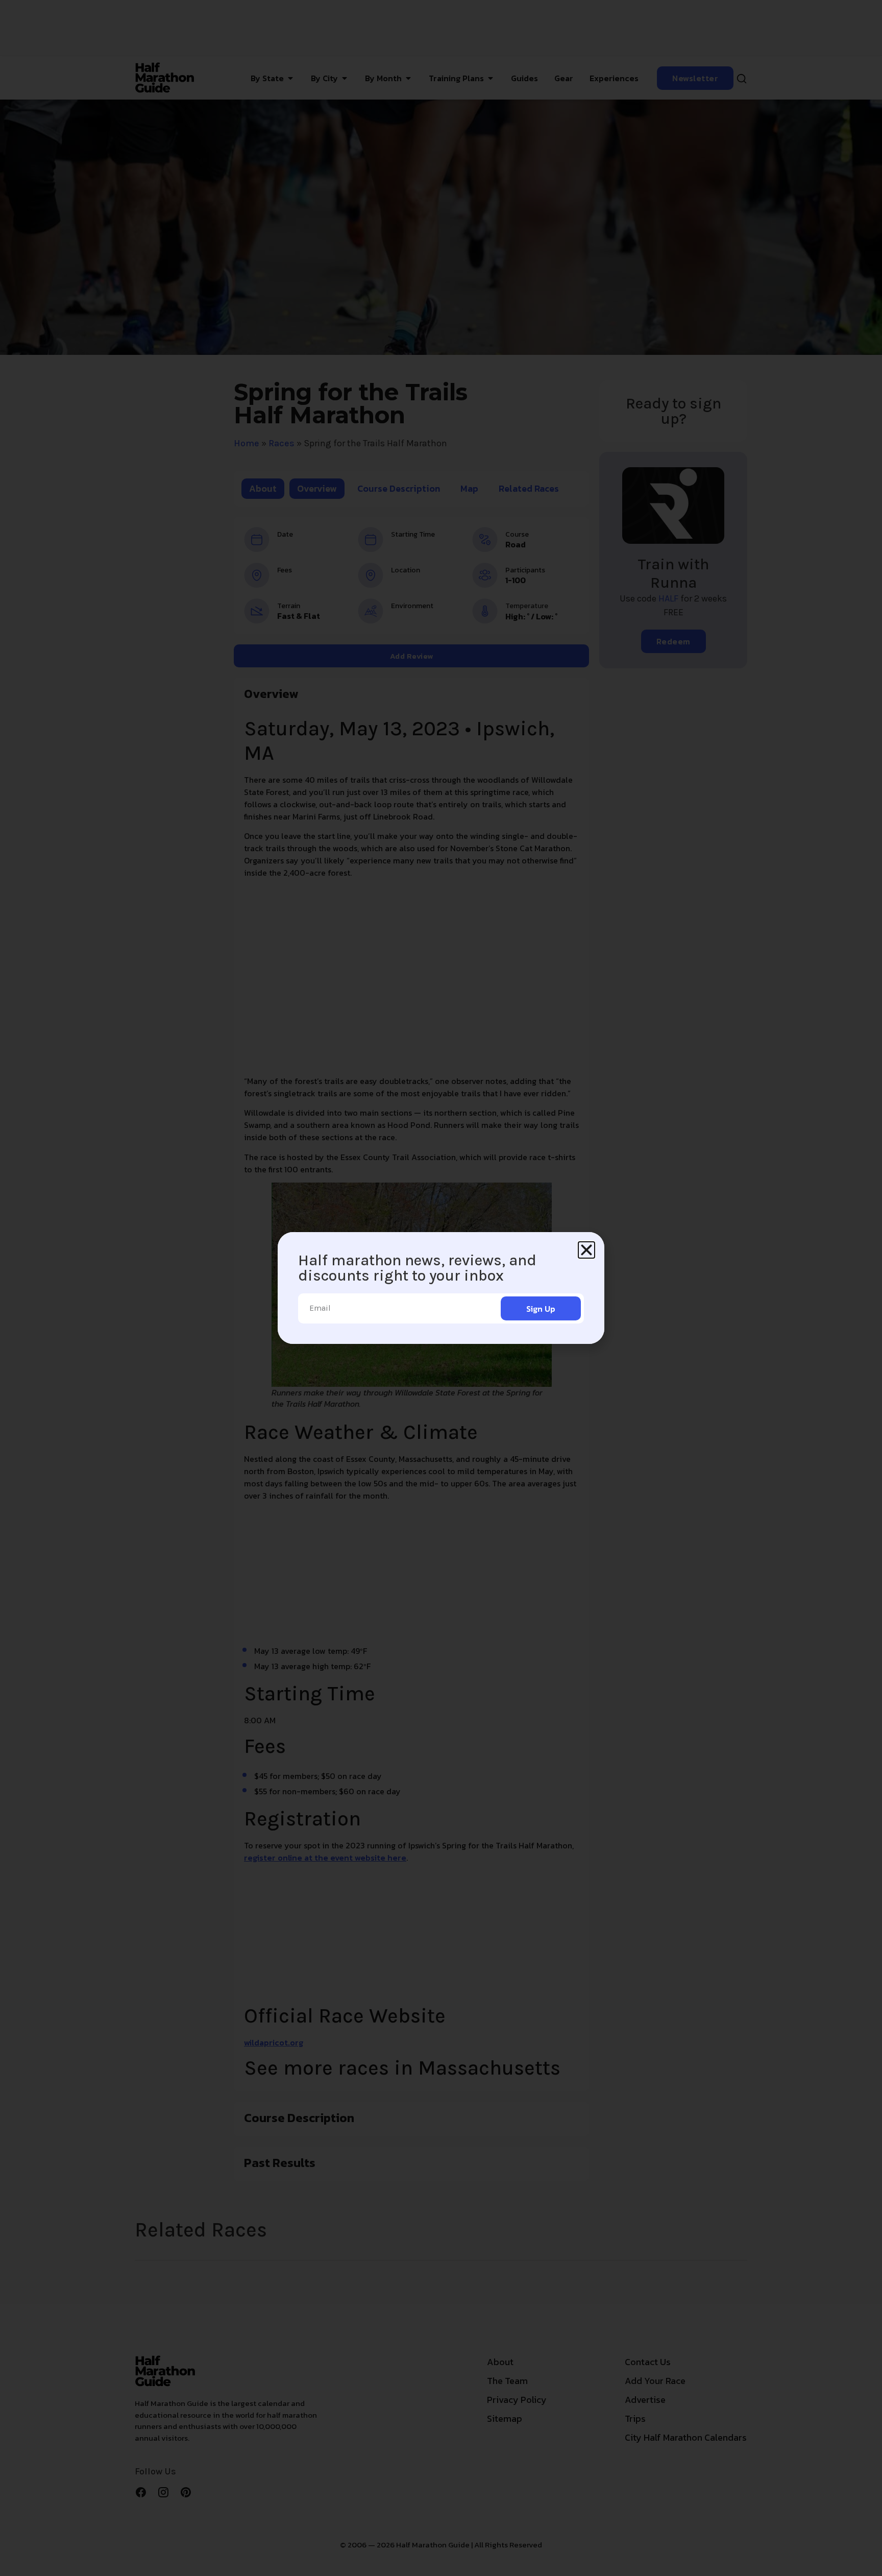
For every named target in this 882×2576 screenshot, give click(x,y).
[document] (441, 1288)
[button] (586, 1250)
